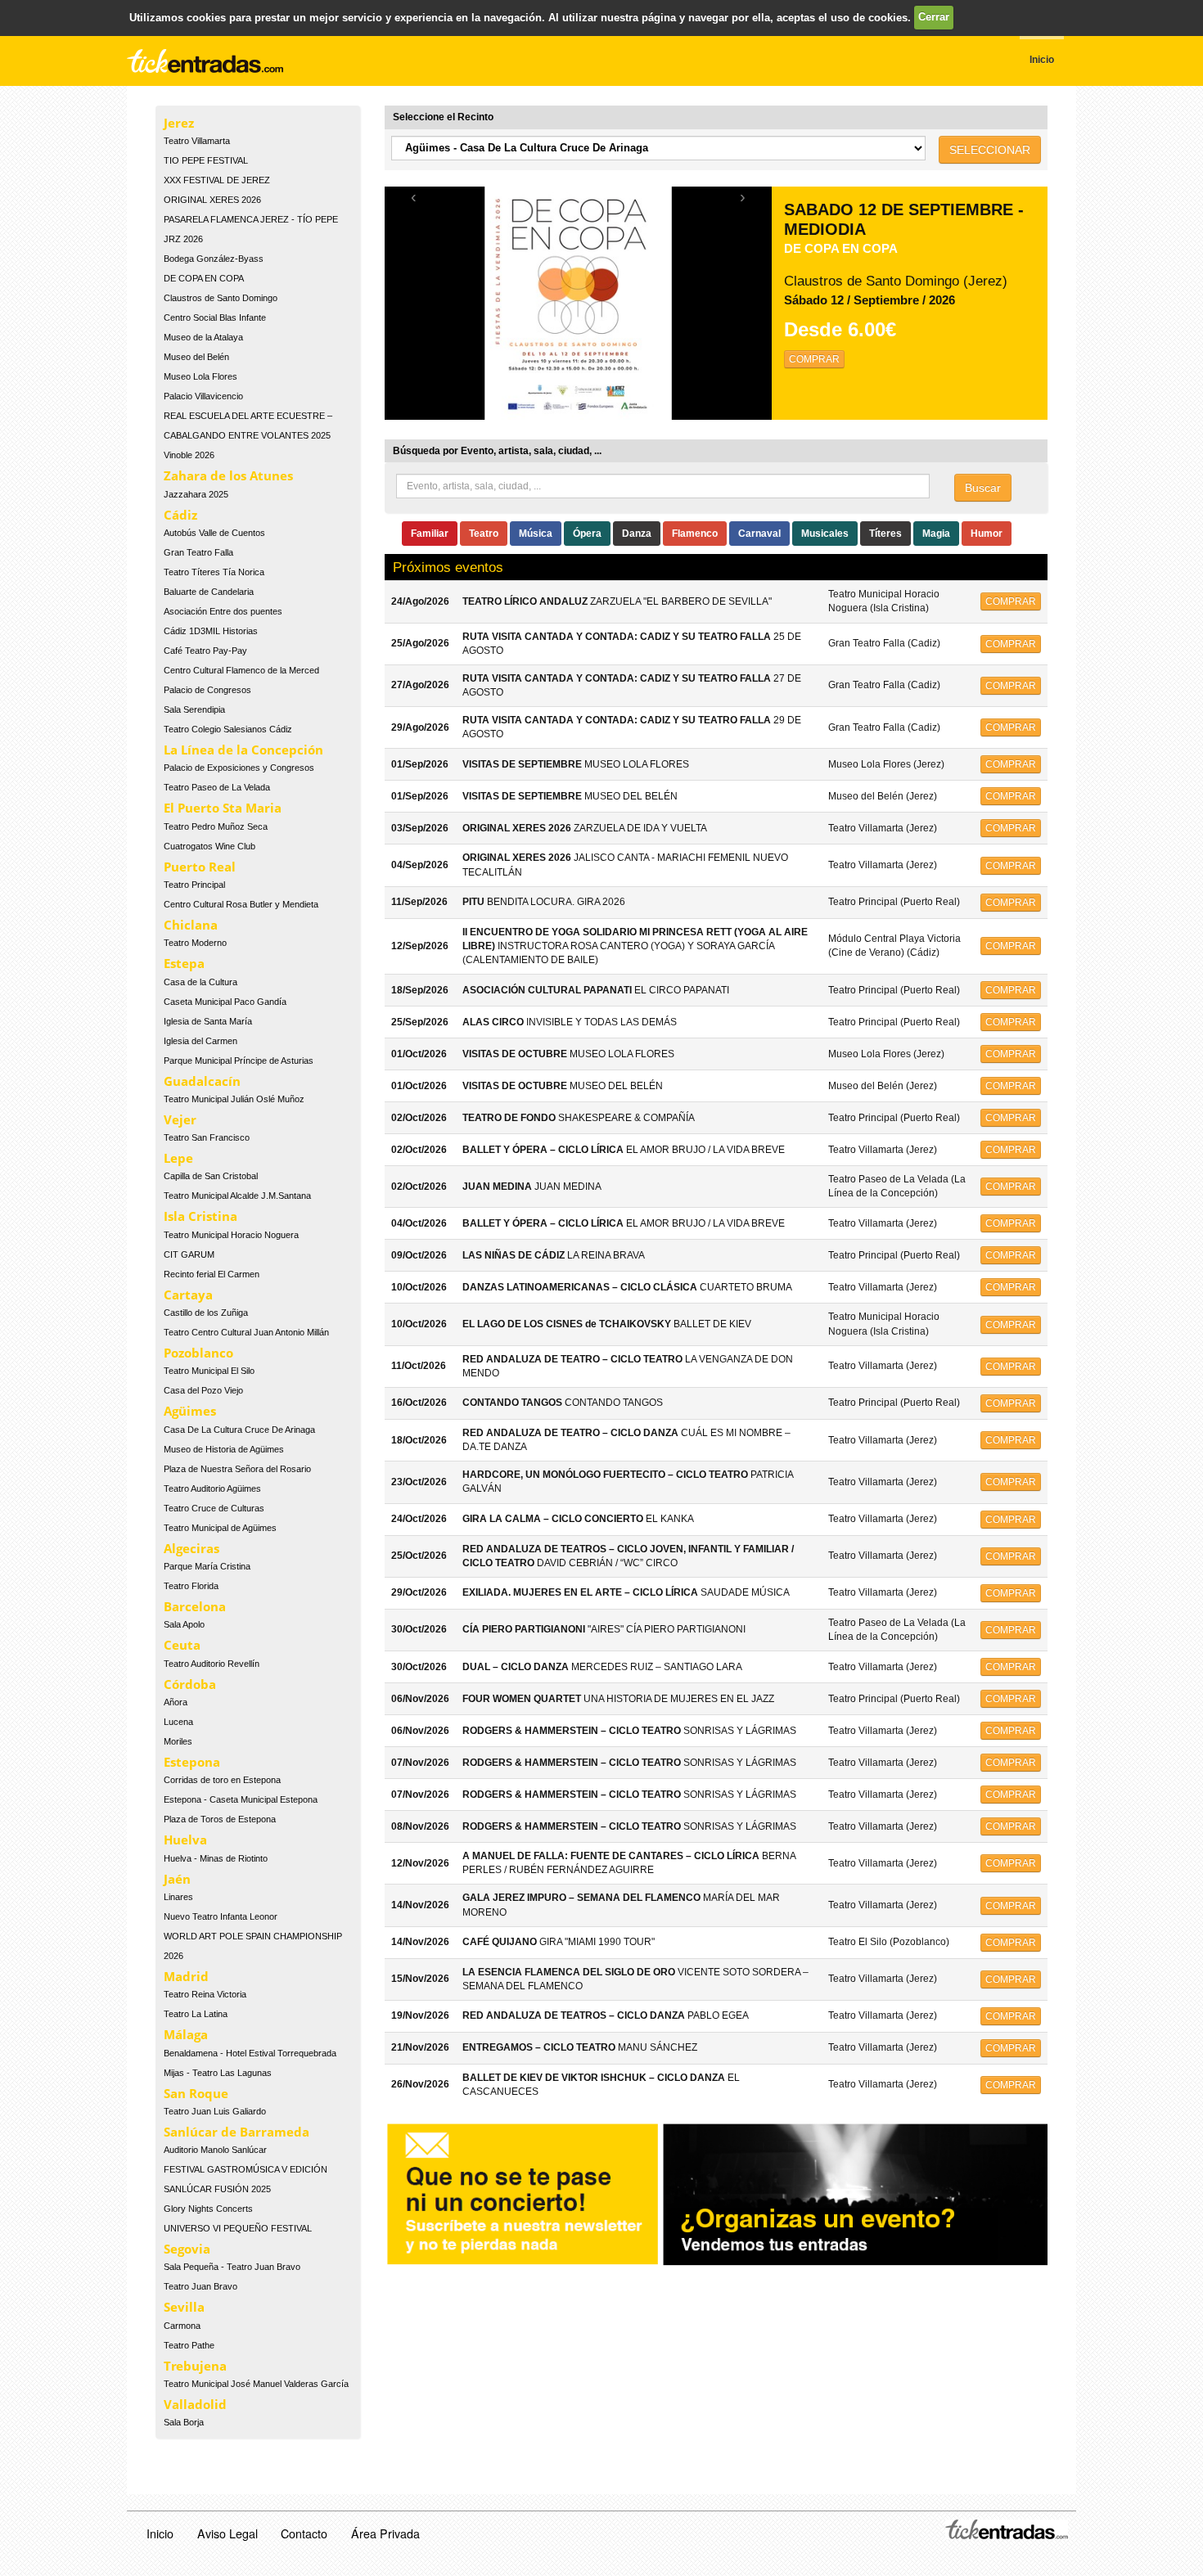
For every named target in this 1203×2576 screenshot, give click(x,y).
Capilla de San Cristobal (211, 1176)
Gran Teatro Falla (198, 552)
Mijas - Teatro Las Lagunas (218, 2073)
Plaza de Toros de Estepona (220, 1819)
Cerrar (934, 17)
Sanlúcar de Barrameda (237, 2132)
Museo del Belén (196, 357)
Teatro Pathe (189, 2345)
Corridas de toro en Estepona (222, 1780)
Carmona (182, 2326)
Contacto (304, 2533)
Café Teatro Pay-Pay (205, 651)
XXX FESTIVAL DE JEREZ (217, 180)
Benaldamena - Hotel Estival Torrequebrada (250, 2053)
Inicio (160, 2533)
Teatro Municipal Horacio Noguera (231, 1235)
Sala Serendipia (194, 709)
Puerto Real (200, 867)
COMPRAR (814, 359)
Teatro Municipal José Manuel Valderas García (256, 2384)
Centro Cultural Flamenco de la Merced (241, 670)
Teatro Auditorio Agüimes (212, 1488)
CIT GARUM (189, 1254)
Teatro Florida (191, 1586)
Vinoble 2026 (189, 455)
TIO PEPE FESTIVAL (206, 160)
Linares (178, 1897)
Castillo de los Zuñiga (206, 1313)
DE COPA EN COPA (204, 278)
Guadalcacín (202, 1081)
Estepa (184, 963)
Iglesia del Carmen (200, 1041)
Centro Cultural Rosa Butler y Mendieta (241, 904)
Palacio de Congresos (207, 690)
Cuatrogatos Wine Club (210, 846)
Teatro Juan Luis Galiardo (215, 2111)
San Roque (196, 2093)
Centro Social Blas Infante (215, 317)
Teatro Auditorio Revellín (212, 1664)
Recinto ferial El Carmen (212, 1274)
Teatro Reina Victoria (205, 1994)
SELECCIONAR (990, 150)
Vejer (180, 1119)
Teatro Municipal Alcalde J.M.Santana (237, 1196)
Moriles (178, 1741)
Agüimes (190, 1411)
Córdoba (190, 1684)
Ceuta (182, 1645)
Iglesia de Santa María (208, 1021)
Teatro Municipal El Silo (209, 1371)
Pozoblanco (198, 1353)
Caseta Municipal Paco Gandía (225, 1002)
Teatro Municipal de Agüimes (220, 1528)
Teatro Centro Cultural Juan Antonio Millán (246, 1332)
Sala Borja (184, 2422)
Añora (176, 1702)
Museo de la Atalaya (203, 337)
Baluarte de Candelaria (209, 592)
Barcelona (195, 1606)
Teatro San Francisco (207, 1137)
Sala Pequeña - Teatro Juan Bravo (232, 2267)
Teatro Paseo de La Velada (217, 787)
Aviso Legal (228, 2533)
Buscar (983, 488)
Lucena (178, 1722)
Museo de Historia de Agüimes (224, 1449)
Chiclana (191, 925)
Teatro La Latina (196, 2014)
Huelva (185, 1840)
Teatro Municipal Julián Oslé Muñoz (234, 1099)
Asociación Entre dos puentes (223, 611)
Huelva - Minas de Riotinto (216, 1858)
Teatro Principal (194, 885)
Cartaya (188, 1295)
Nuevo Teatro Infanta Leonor (221, 1916)
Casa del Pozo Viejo (203, 1390)
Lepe (178, 1158)
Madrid (186, 1976)
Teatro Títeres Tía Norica (214, 572)
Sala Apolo (184, 1624)
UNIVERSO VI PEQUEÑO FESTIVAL (238, 2228)
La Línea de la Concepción (243, 750)
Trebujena (195, 2366)
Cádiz (180, 515)
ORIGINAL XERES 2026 (212, 200)
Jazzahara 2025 (196, 494)
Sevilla (184, 2307)
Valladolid (195, 2404)
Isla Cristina (200, 1216)
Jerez (179, 123)
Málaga (186, 2034)
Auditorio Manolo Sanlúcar (215, 2150)
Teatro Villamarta (197, 141)
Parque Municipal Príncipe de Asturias (239, 1061)
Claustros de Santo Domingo (221, 298)
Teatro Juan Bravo (200, 2286)
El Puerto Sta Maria (223, 808)
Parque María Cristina (207, 1566)
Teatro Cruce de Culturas (214, 1508)
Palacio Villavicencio (203, 396)
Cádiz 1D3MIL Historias (211, 631)
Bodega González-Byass (214, 259)
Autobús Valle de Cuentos (214, 533)
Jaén (177, 1879)
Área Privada (385, 2533)
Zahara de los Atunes (228, 475)
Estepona (192, 1762)
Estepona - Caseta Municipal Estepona (241, 1799)
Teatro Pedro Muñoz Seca (216, 826)
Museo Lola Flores (200, 376)
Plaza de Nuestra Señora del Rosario (237, 1469)
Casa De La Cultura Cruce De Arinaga (239, 1430)
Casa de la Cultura (200, 982)
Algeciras (191, 1548)
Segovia (187, 2249)
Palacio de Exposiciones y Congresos (239, 768)
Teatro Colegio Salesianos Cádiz (228, 729)
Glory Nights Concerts (208, 2209)
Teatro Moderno (195, 943)
